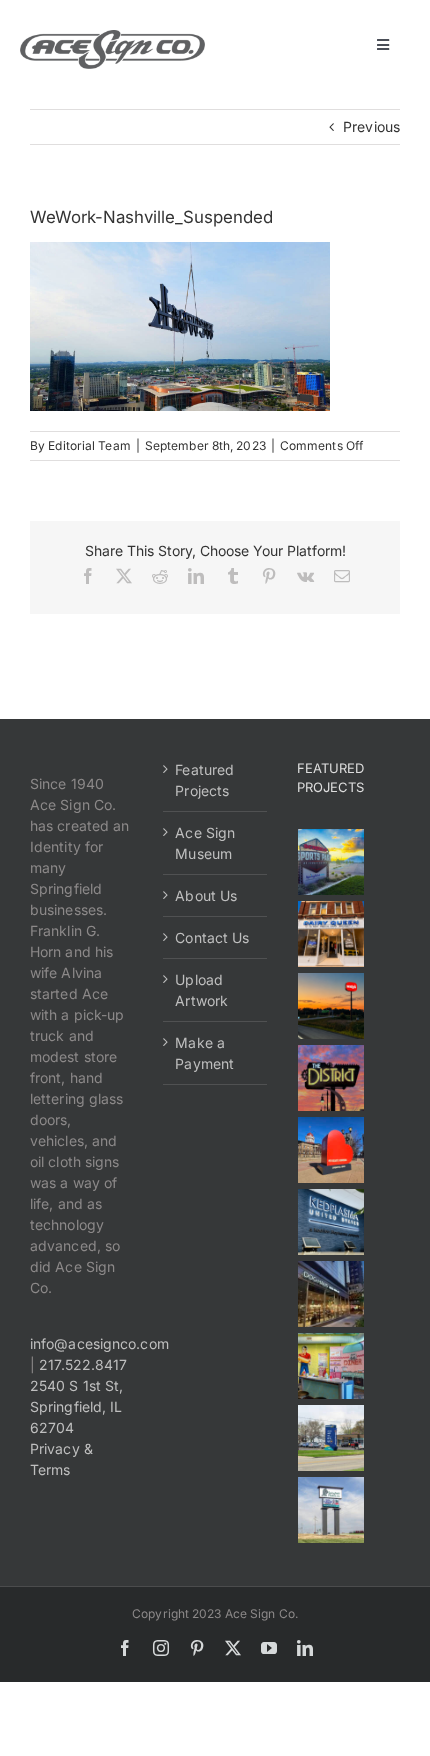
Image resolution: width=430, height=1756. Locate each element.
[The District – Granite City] (331, 1078)
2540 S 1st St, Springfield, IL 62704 (76, 1406)
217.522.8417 (83, 1364)
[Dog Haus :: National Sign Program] (331, 1294)
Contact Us (212, 937)
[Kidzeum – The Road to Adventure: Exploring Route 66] (331, 1366)
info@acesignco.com (99, 1343)
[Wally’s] (331, 1006)
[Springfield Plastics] (331, 1510)
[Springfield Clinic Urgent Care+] (331, 1438)
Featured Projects (204, 780)
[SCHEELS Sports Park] (331, 862)
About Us (206, 895)
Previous (371, 126)
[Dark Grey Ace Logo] (112, 36)
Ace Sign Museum (205, 843)
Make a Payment (204, 1053)
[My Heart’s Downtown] (331, 1150)
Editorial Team (89, 445)
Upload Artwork (201, 990)
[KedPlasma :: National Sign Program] (331, 1222)
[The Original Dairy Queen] (331, 934)
